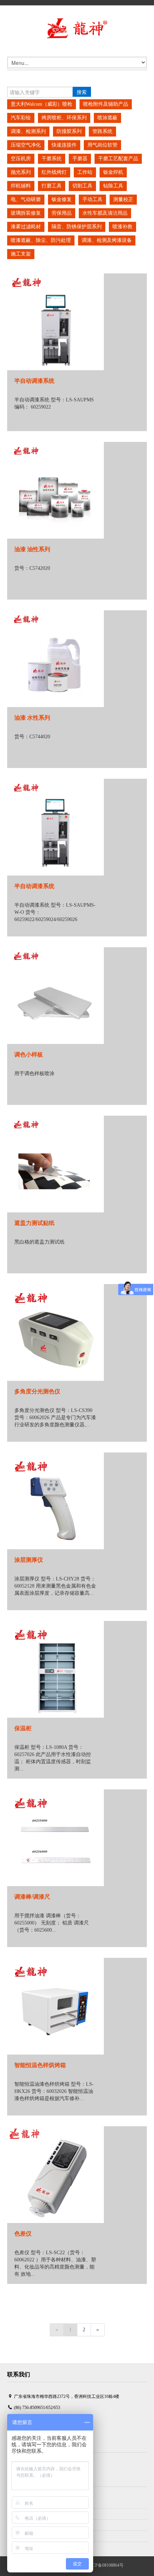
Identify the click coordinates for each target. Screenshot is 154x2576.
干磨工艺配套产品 (118, 159)
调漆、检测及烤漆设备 (107, 240)
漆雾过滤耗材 (26, 227)
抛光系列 (21, 172)
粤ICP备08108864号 (105, 2565)
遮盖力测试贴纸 (34, 1223)
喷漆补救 (122, 227)
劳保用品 (62, 213)
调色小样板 (29, 1055)
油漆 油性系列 (32, 549)
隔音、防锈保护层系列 (77, 227)
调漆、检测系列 (28, 131)
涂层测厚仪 (29, 1560)
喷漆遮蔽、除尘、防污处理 (41, 240)
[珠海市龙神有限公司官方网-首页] (77, 28)
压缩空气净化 (26, 145)
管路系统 (102, 131)
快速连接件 (64, 145)
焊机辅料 (21, 186)
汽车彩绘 (21, 118)
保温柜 (23, 1728)
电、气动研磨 (26, 199)
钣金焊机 (113, 172)
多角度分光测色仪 (37, 1391)
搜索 (82, 92)
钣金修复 (62, 199)
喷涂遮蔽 (107, 118)
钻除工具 (113, 186)
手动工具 (92, 199)
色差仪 (23, 2234)
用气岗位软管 (102, 145)
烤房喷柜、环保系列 (64, 118)
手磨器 (80, 159)
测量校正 (123, 199)
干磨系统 (52, 159)
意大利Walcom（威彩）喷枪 (42, 104)
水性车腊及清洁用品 (105, 213)
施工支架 (21, 254)
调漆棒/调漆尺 (32, 1897)
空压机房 (21, 159)
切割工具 (82, 186)
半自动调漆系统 (34, 381)
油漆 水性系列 (32, 718)
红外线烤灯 (54, 172)
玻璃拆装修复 (26, 213)
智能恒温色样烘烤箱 (40, 2065)
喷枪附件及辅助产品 (106, 104)
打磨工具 (52, 186)
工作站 (85, 172)
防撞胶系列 (69, 131)
